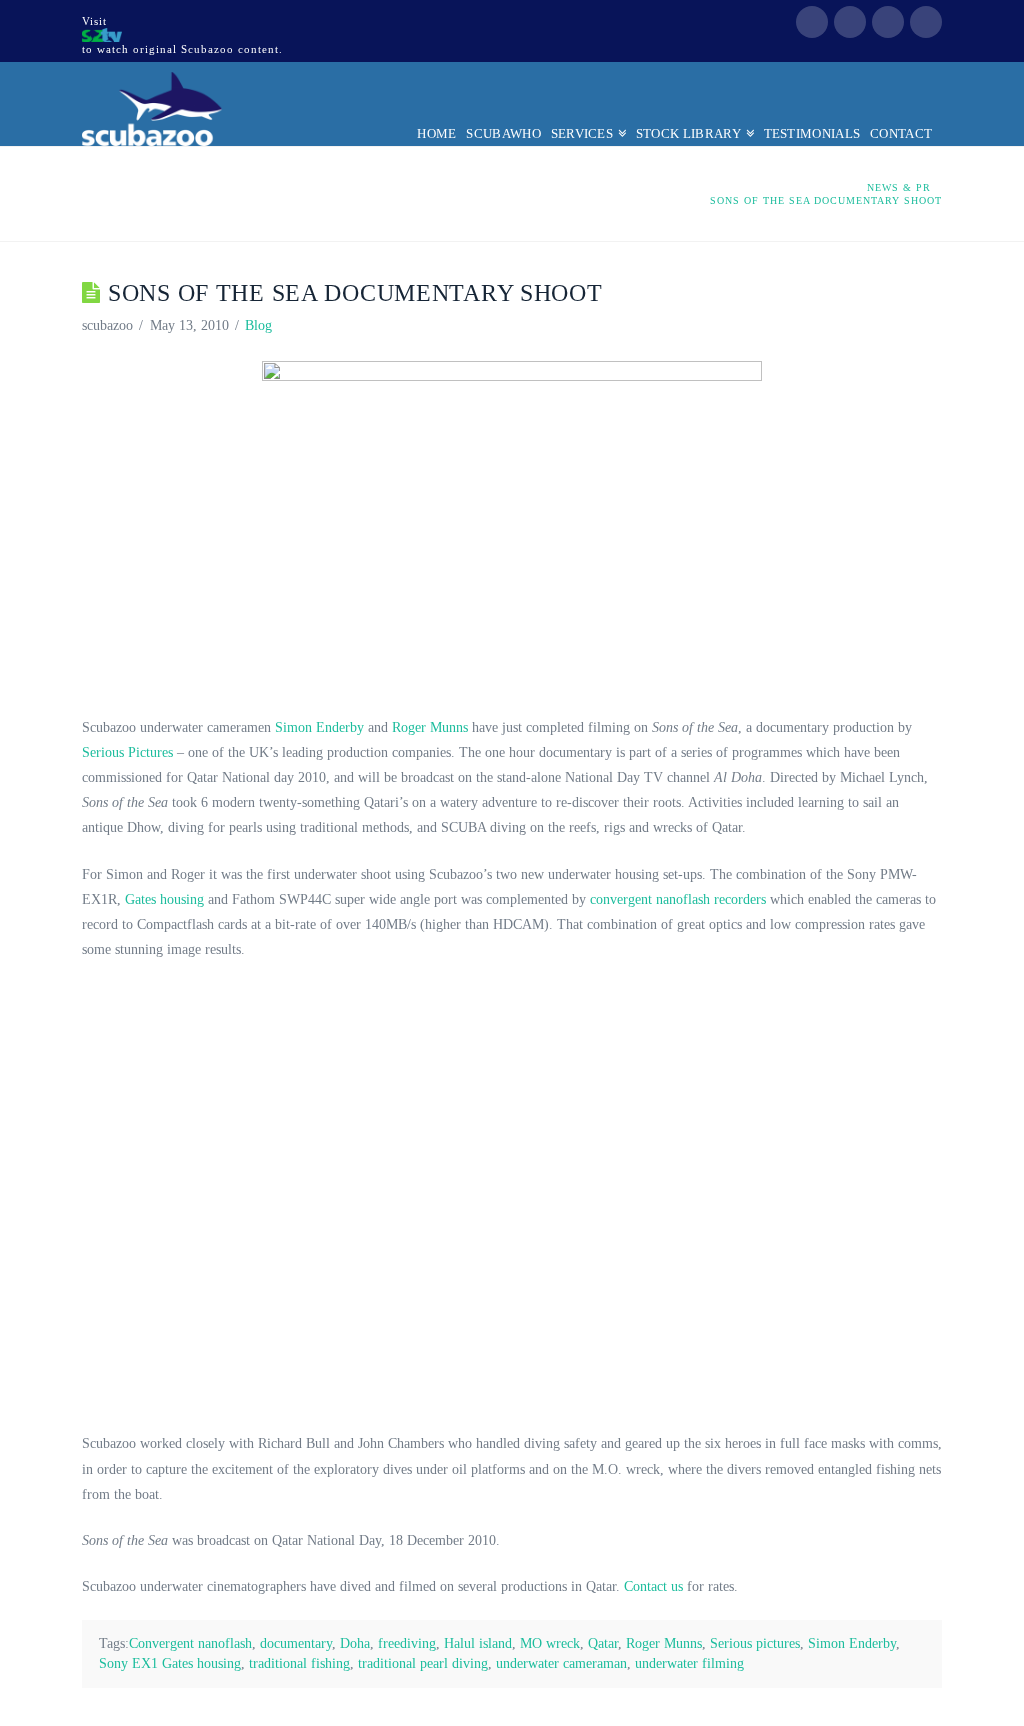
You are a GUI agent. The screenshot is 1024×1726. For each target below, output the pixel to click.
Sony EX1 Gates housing (170, 1663)
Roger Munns (430, 727)
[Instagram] (926, 22)
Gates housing (164, 899)
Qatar (603, 1643)
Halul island (478, 1643)
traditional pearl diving (423, 1663)
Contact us (653, 1586)
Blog (258, 325)
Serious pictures (755, 1643)
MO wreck (550, 1643)
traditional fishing (299, 1663)
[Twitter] (850, 22)
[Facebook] (812, 22)
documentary (296, 1643)
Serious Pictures (127, 752)
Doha (355, 1643)
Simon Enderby (319, 727)
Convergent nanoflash (190, 1643)
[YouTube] (888, 22)
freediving (407, 1643)
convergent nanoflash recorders (678, 899)
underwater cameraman (561, 1663)
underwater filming (689, 1663)
